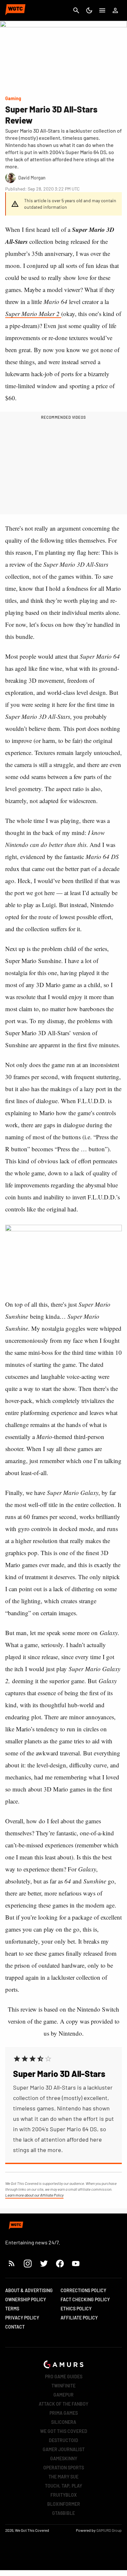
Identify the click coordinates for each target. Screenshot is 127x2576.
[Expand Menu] (102, 10)
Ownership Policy (26, 2299)
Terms (12, 2309)
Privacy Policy (22, 2318)
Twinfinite (63, 2386)
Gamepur (63, 2395)
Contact (15, 2327)
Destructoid (63, 2440)
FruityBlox (64, 2495)
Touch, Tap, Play (63, 2486)
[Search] (76, 10)
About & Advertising (29, 2290)
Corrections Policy (83, 2290)
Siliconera (64, 2422)
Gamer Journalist (64, 2449)
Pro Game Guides (64, 2377)
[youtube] (76, 2263)
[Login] (115, 10)
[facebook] (60, 2263)
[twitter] (44, 2263)
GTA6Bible (63, 2513)
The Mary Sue (63, 2477)
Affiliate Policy (79, 2318)
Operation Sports (64, 2468)
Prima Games (64, 2413)
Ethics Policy (76, 2309)
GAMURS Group (109, 2530)
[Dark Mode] (89, 10)
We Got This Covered (64, 2431)
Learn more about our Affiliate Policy (34, 2195)
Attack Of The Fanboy (63, 2404)
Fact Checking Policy (85, 2299)
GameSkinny (64, 2458)
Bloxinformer (64, 2504)
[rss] (12, 2263)
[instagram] (28, 2263)
